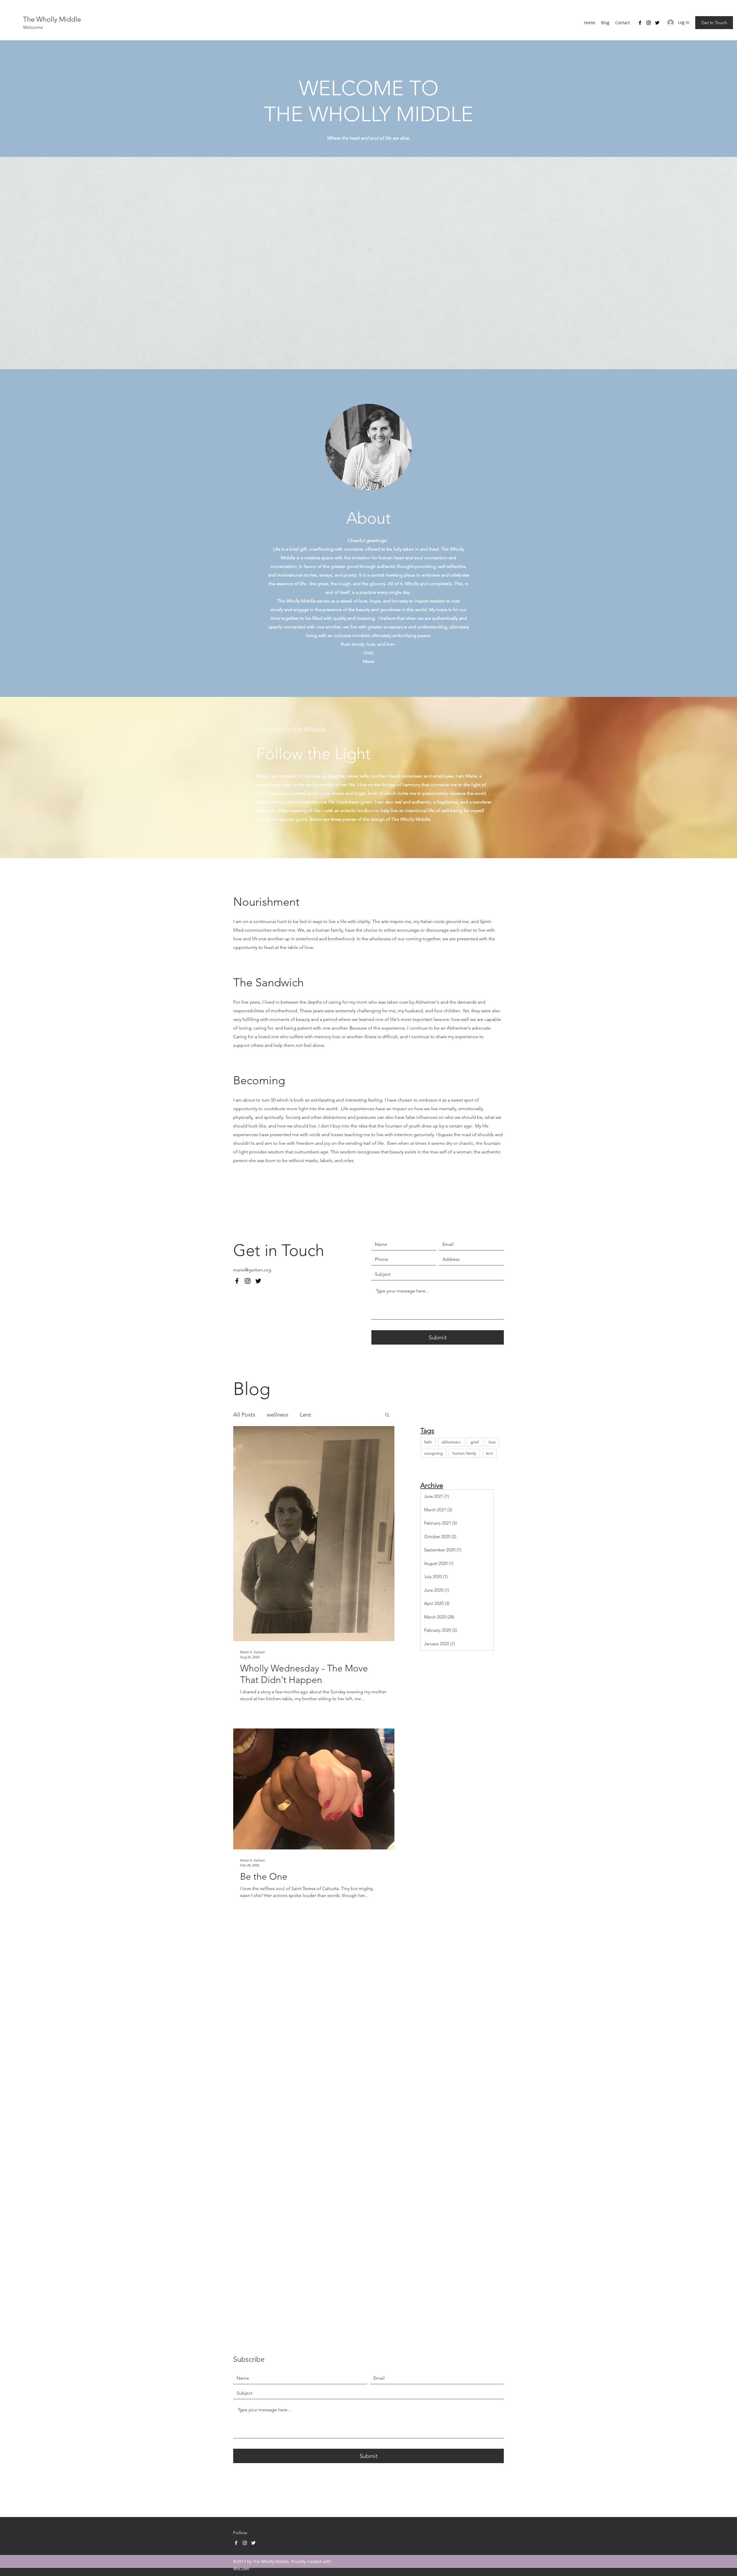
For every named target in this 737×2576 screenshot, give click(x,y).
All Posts (244, 1415)
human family (464, 1453)
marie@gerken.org (252, 1270)
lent (489, 1453)
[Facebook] (640, 23)
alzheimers (451, 1442)
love (492, 1442)
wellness (278, 1415)
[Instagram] (649, 23)
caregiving (433, 1453)
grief (475, 1442)
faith (428, 1442)
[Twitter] (657, 23)
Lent (306, 1415)
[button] (387, 1415)
